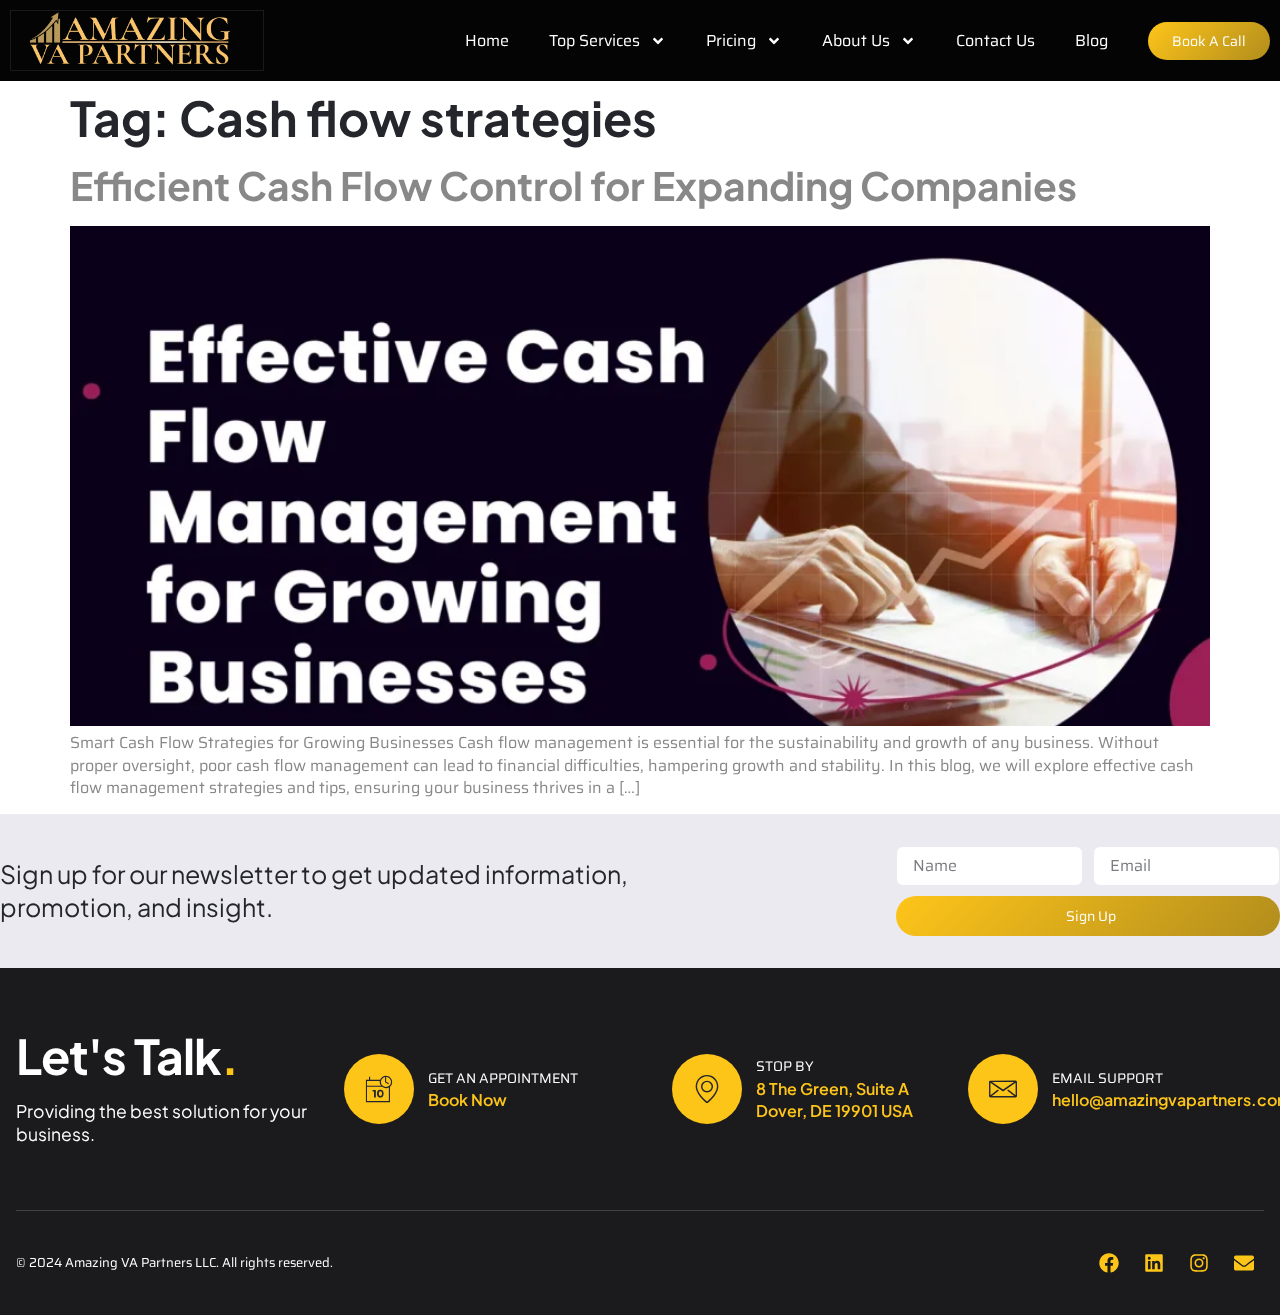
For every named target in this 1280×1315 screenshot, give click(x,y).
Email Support (1107, 1078)
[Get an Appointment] (379, 1089)
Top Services (594, 41)
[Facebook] (1109, 1263)
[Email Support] (1003, 1089)
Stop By (785, 1066)
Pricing (731, 41)
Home (487, 41)
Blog (1091, 41)
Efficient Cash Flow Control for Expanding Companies (573, 185)
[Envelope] (1244, 1263)
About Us (856, 41)
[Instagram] (1199, 1263)
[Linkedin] (1154, 1263)
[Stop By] (707, 1089)
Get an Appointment (503, 1078)
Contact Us (995, 41)
